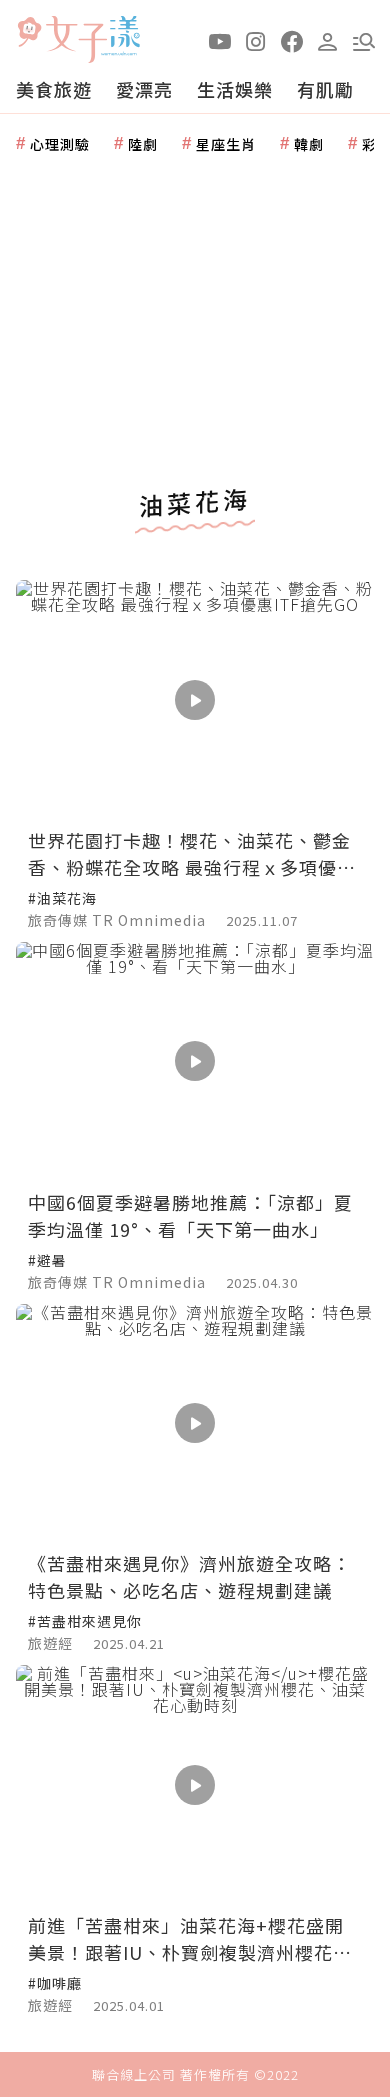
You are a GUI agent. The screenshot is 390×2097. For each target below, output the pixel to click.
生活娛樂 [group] (235, 89)
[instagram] (256, 40)
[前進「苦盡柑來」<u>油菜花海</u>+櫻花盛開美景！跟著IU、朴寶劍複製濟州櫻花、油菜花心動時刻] (195, 1784)
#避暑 (47, 1260)
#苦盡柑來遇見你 (85, 1621)
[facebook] (292, 40)
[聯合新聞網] (29, 32)
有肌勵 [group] (325, 89)
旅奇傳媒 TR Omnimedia (117, 920)
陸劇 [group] (143, 144)
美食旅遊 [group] (54, 89)
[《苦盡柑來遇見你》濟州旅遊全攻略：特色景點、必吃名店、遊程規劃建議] (195, 1423)
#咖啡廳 (55, 1983)
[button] (364, 40)
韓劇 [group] (309, 144)
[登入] (328, 40)
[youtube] (220, 40)
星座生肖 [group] (226, 144)
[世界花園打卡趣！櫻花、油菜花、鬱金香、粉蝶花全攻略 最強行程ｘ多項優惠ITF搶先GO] (195, 699)
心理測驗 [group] (60, 144)
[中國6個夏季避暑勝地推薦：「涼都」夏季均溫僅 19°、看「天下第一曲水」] (195, 1061)
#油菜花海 (62, 898)
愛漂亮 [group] (144, 89)
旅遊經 (50, 1643)
